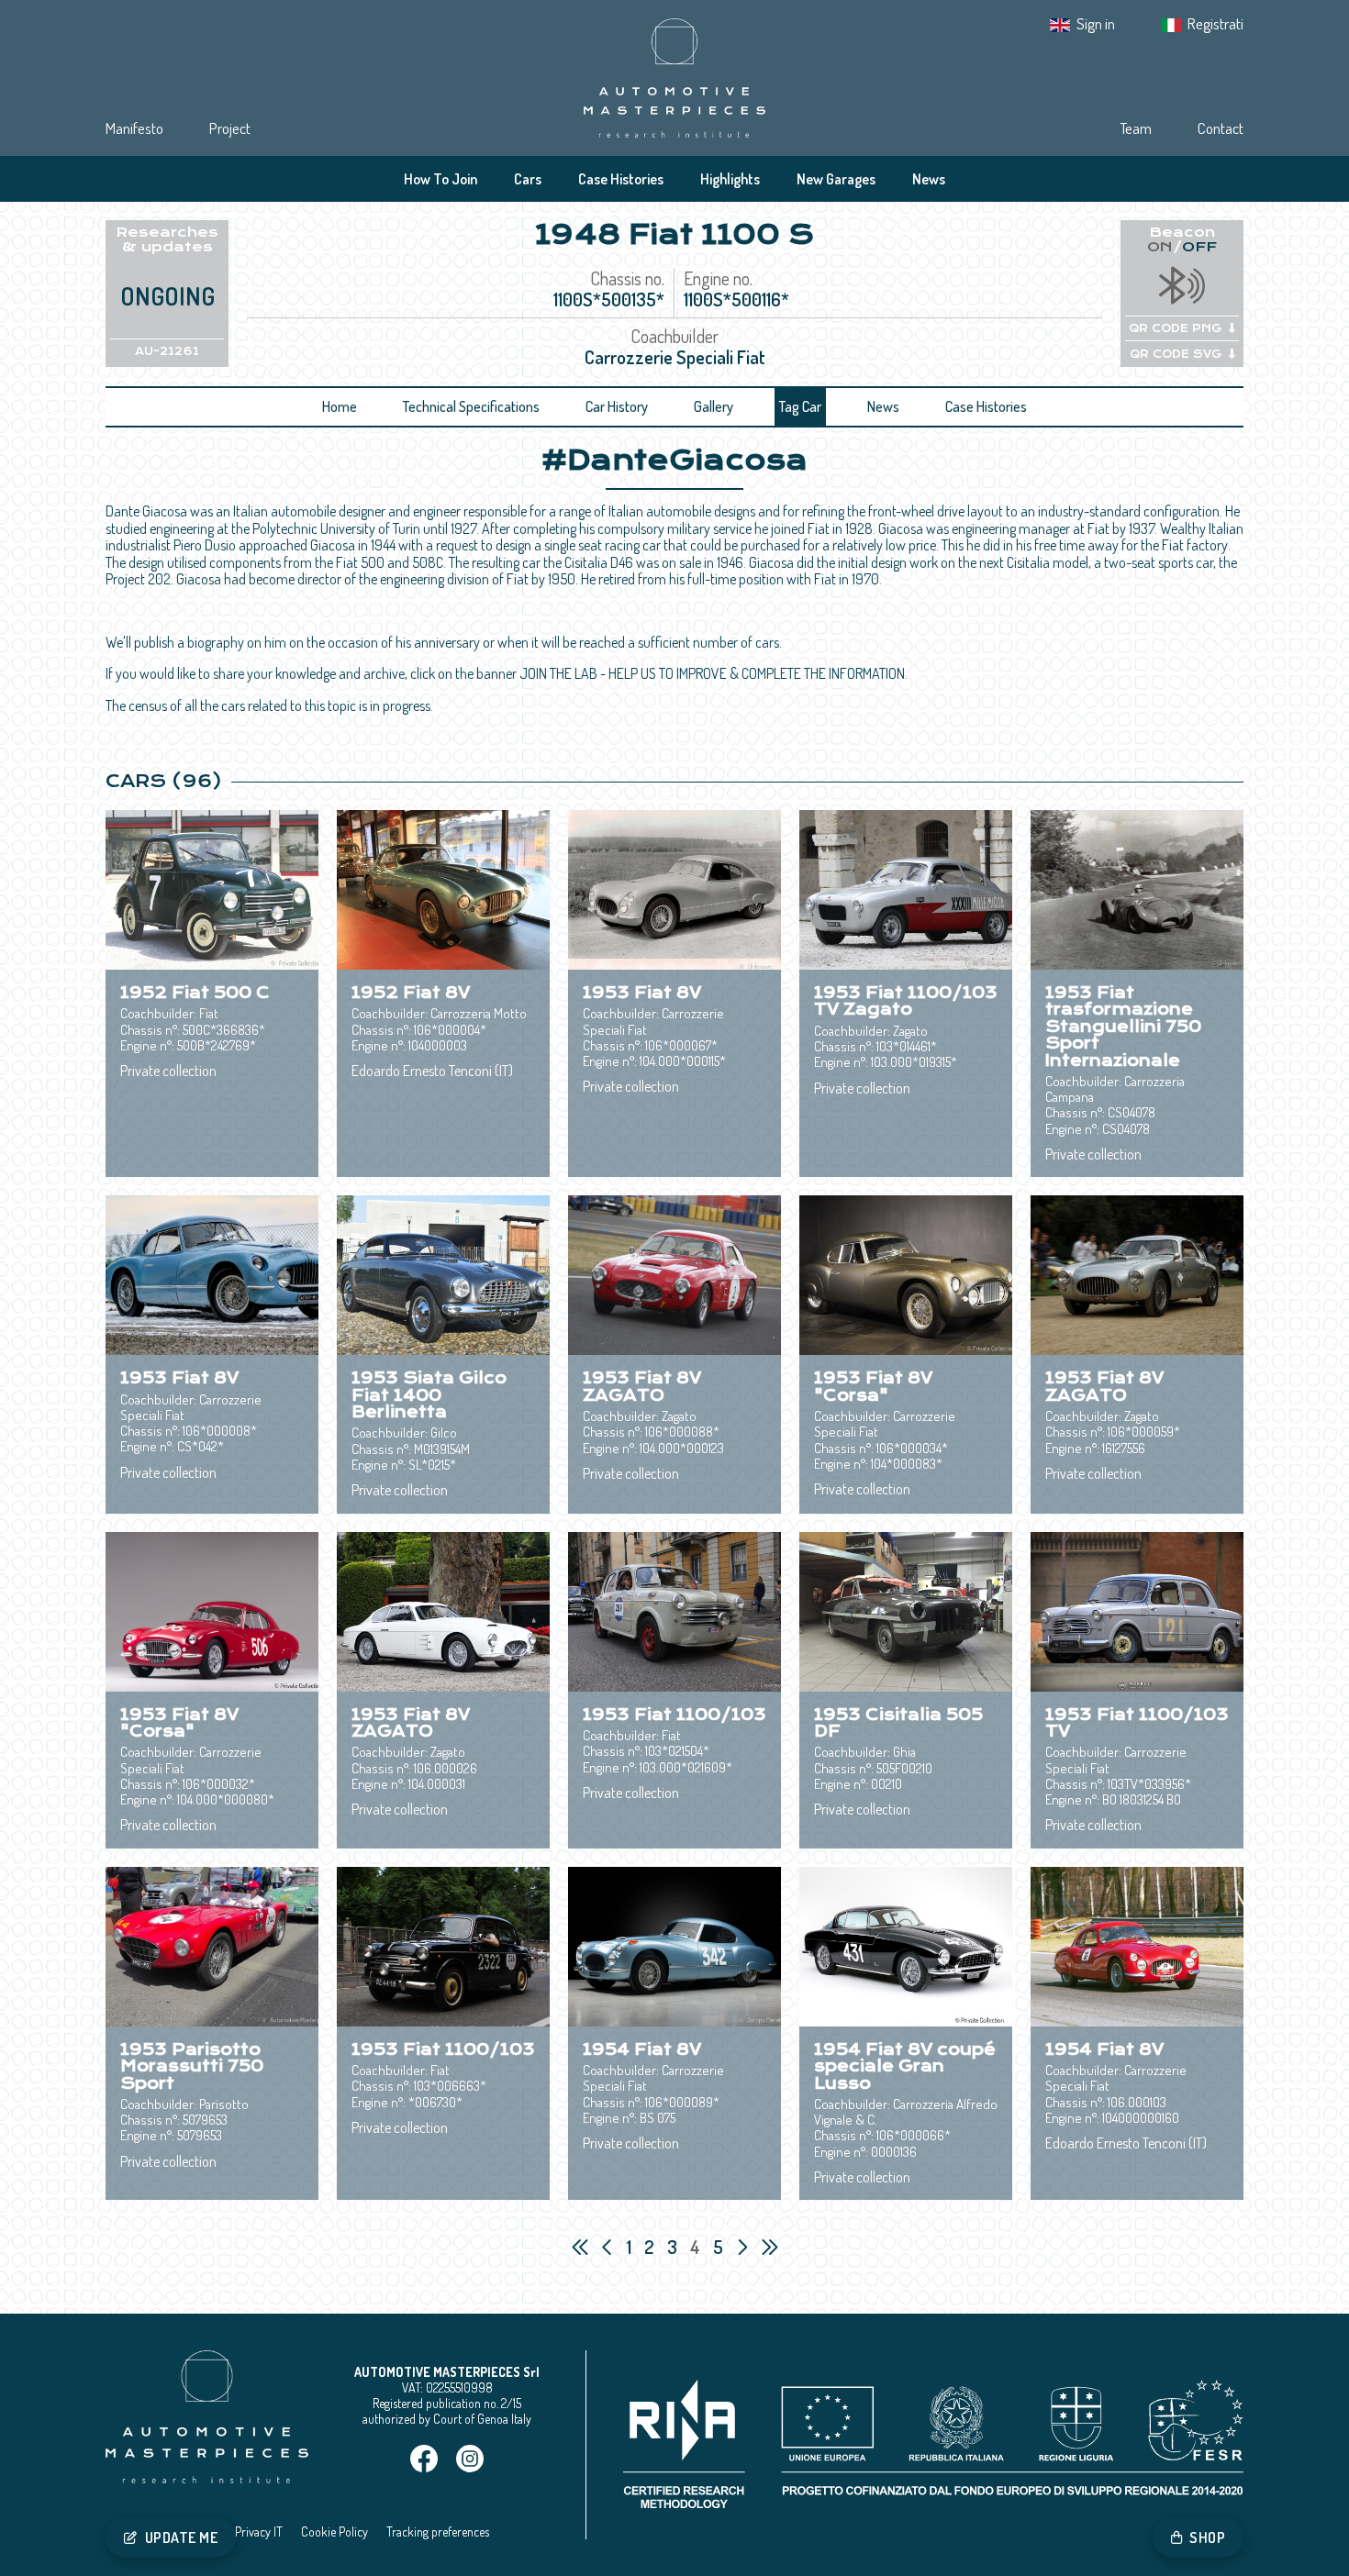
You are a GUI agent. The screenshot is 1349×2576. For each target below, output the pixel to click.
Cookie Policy (334, 2532)
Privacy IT (259, 2532)
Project (230, 128)
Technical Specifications (471, 406)
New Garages (836, 179)
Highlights (730, 179)
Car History (617, 406)
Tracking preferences (438, 2532)
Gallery (714, 406)
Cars (528, 179)
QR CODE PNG (1175, 328)
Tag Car (800, 406)
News (929, 179)
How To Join (440, 179)
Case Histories (621, 179)
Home (340, 406)
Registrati (1215, 23)
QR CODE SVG (1176, 354)
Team (1136, 128)
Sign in (1096, 23)
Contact (1221, 128)
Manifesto (134, 128)
